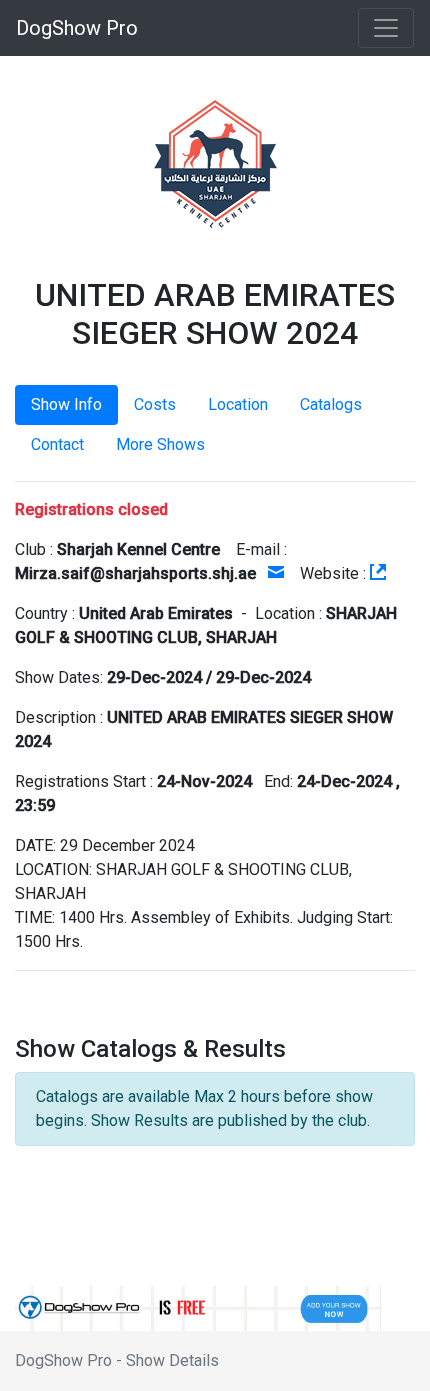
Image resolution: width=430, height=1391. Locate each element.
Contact (57, 444)
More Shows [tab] (160, 444)
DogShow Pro (77, 28)
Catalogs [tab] (331, 404)
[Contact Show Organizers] (276, 573)
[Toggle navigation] (386, 28)
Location (238, 404)
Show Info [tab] (66, 404)
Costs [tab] (155, 404)
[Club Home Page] (378, 573)
